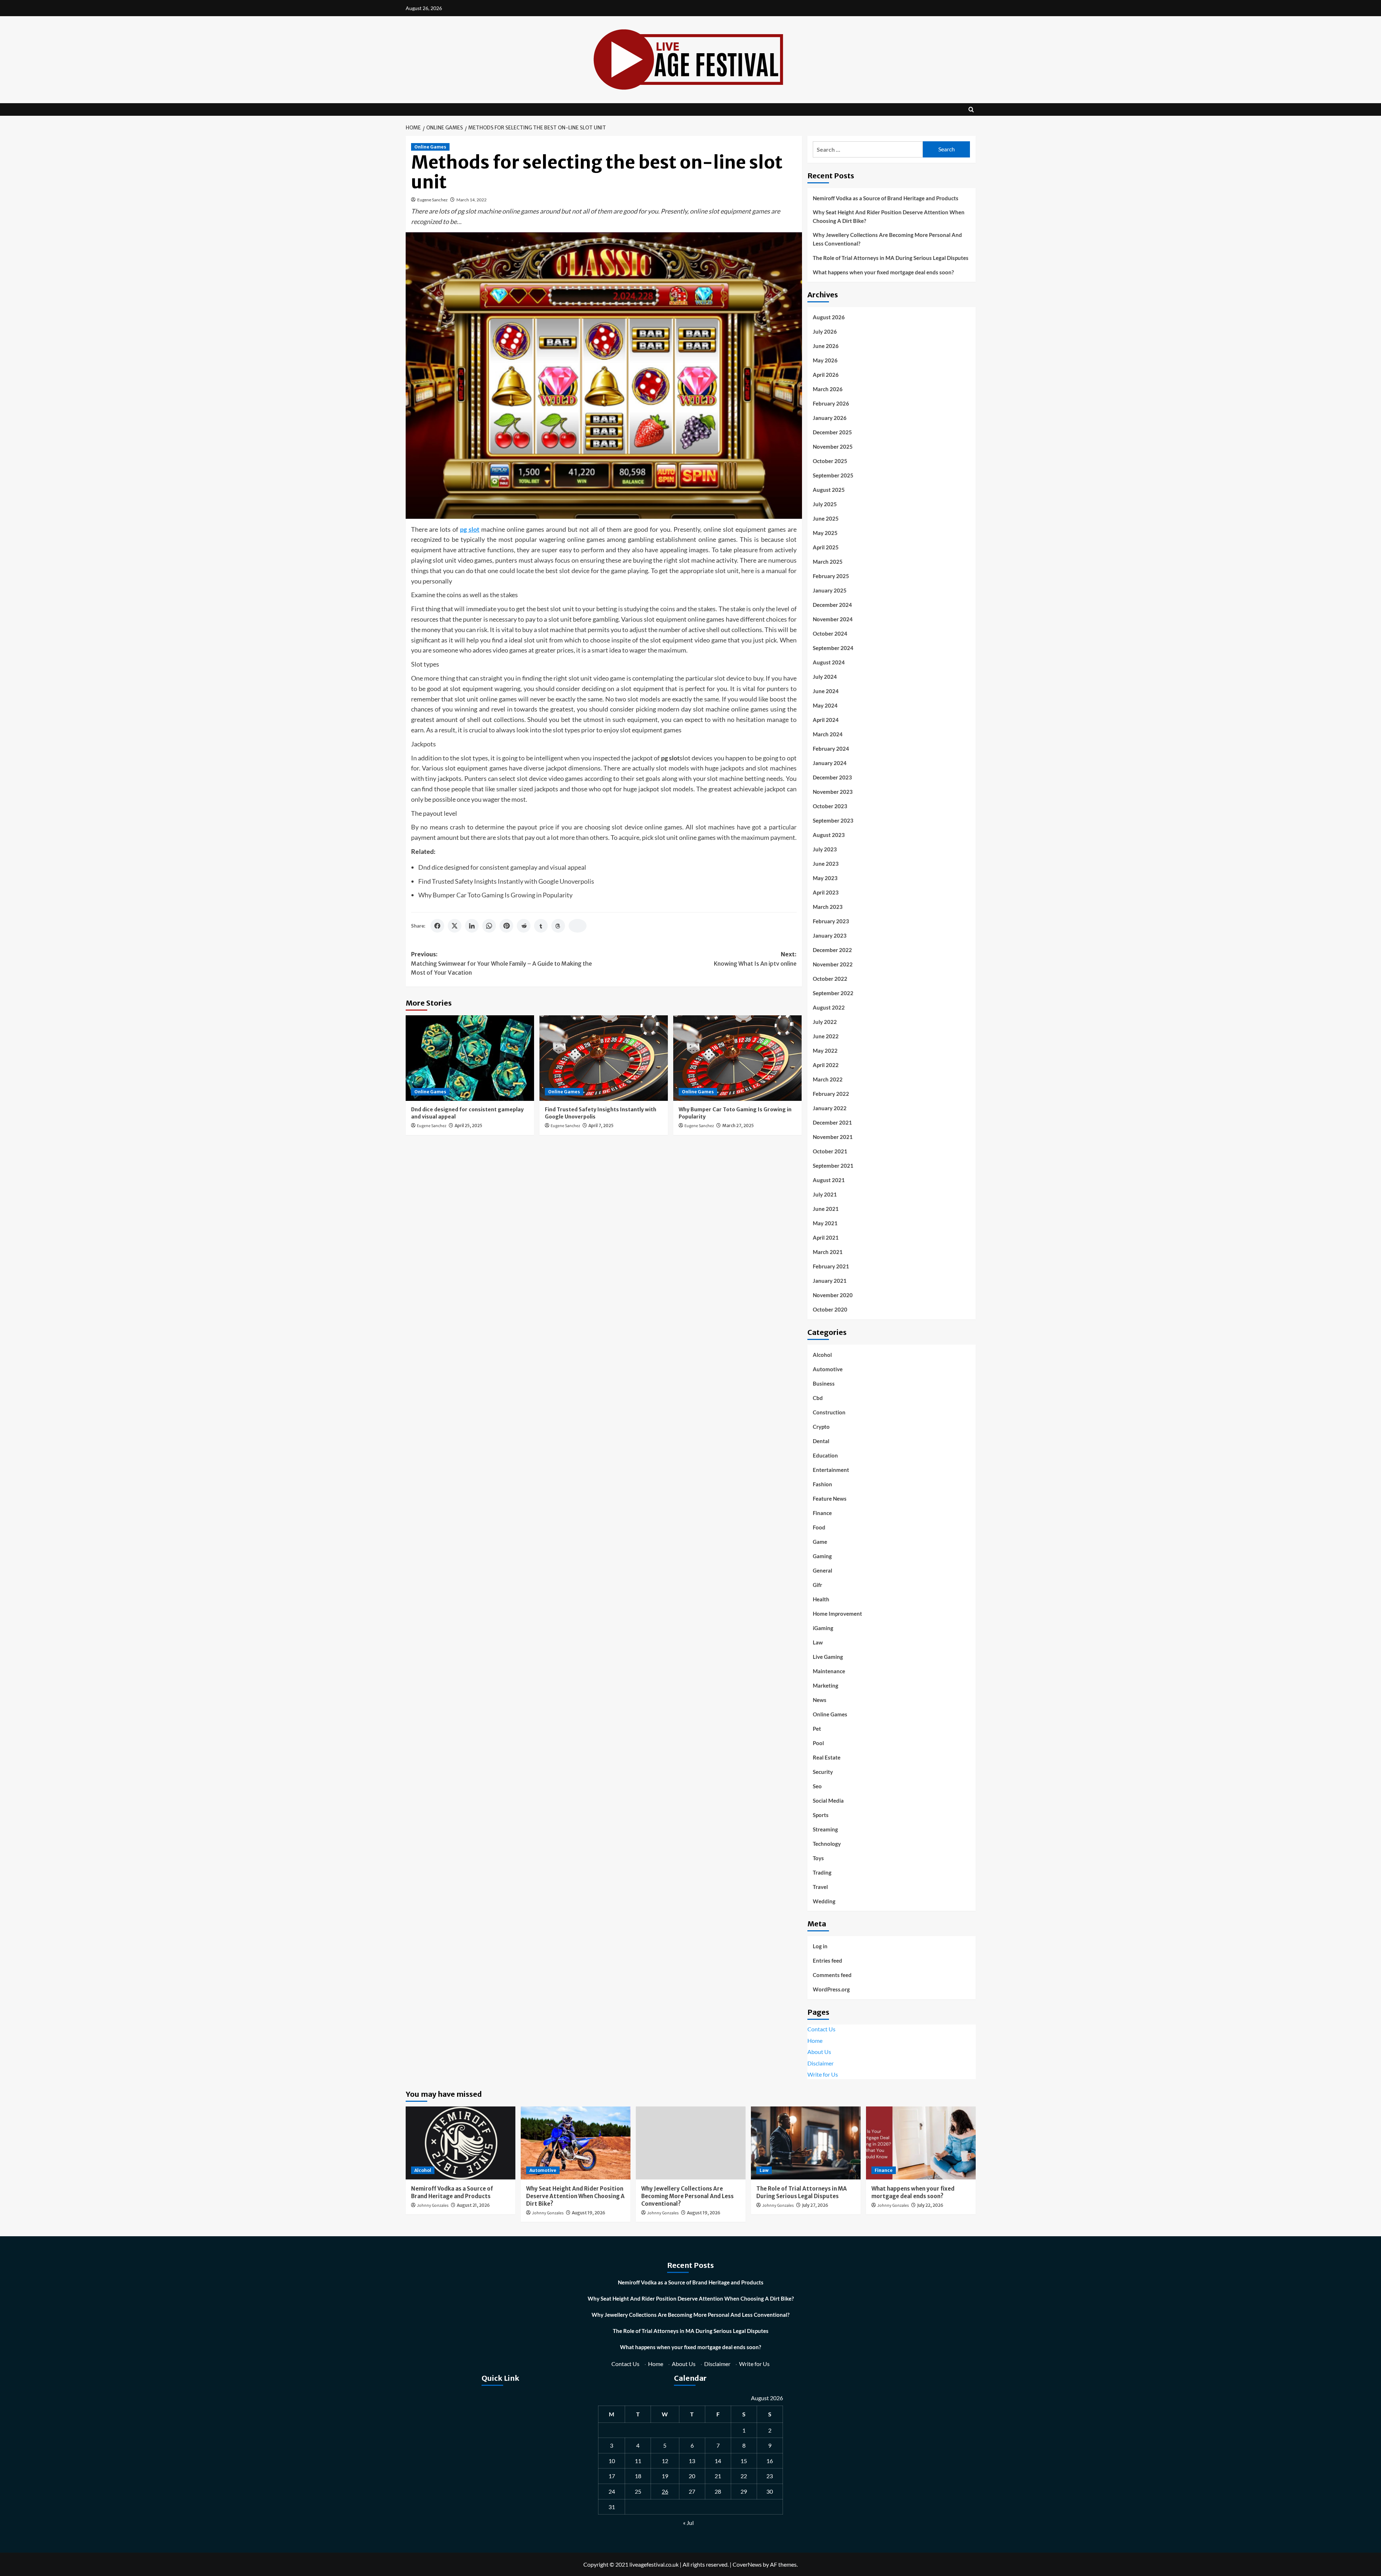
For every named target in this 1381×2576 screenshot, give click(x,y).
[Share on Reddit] (524, 926)
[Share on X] (455, 926)
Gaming (822, 1556)
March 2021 (828, 1252)
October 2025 (830, 461)
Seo (817, 1786)
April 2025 (826, 547)
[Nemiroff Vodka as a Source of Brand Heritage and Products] (461, 2143)
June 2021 (826, 1209)
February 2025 (831, 576)
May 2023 (825, 878)
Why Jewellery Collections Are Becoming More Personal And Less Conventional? (887, 239)
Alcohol (822, 1355)
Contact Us (821, 2029)
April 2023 (826, 892)
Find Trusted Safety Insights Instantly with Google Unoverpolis (506, 881)
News (820, 1700)
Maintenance (829, 1671)
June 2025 (826, 518)
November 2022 (833, 964)
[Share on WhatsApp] (489, 926)
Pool (818, 1743)
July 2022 (825, 1022)
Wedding (824, 1901)
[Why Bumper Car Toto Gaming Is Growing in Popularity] (737, 1058)
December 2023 (832, 777)
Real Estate (827, 1757)
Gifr (817, 1585)
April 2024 (826, 720)
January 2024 (830, 763)
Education (825, 1455)
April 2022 (826, 1065)
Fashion (822, 1484)
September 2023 (833, 820)
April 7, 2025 (601, 1125)
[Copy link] (578, 926)
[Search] (971, 109)
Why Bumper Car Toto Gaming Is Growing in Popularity (495, 895)
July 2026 (825, 331)
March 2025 (828, 562)
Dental (821, 1441)
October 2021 (830, 1151)
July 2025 (825, 504)
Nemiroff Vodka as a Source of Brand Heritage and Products (886, 198)
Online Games (430, 147)
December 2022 (832, 950)
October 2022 (830, 979)
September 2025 (833, 475)
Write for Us (823, 2074)
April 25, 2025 (468, 1125)
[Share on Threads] (558, 926)
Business (824, 1383)
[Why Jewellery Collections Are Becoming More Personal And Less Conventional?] (691, 2143)
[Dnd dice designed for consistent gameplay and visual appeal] (470, 1058)
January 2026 (830, 418)
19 (665, 2476)
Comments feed (832, 1975)
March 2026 (828, 389)
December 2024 (832, 605)
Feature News (830, 1499)
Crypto (821, 1427)
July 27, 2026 (815, 2205)
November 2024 (833, 619)
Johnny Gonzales (433, 2206)
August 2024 (829, 662)
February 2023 (831, 921)
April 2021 (826, 1237)
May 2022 (825, 1051)
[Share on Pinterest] (506, 926)
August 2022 (829, 1007)
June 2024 (826, 691)
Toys (818, 1858)
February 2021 (831, 1266)
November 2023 (833, 792)
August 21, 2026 (473, 2205)
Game (820, 1542)
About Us (819, 2052)
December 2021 (832, 1122)
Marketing (826, 1685)
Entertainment (831, 1470)
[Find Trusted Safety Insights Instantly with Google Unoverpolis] (604, 1058)
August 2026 (829, 317)
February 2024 (831, 749)
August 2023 (829, 835)
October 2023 (830, 806)
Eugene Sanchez (432, 200)
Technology (827, 1844)
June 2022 (826, 1036)
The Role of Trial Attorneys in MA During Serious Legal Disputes (891, 258)
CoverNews (747, 2564)
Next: (755, 959)
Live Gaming (828, 1657)
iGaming (823, 1628)
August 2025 (829, 490)
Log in (820, 1946)
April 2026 (826, 375)
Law (818, 1642)
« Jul (688, 2523)
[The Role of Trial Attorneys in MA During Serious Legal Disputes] (806, 2143)
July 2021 (825, 1194)
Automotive (828, 1369)
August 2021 (829, 1180)
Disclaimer (821, 2063)
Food (819, 1527)
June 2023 (826, 864)
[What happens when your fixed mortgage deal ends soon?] (921, 2143)
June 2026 (826, 346)
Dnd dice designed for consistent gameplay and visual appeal (502, 867)
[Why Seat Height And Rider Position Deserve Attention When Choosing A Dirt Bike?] (576, 2143)
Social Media (828, 1801)
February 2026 (831, 403)
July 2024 (825, 677)
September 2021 (833, 1166)
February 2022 (831, 1094)
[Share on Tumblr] (541, 926)
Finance (822, 1513)
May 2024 (825, 705)
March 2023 (828, 907)
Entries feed (828, 1960)
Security (823, 1772)
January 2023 (830, 935)
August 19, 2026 (589, 2213)
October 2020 (830, 1309)
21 (718, 2476)
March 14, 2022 (471, 200)
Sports (821, 1815)
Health (821, 1599)
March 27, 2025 (738, 1125)
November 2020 (833, 1295)
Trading (822, 1872)
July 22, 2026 (930, 2205)
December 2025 (832, 432)
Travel (820, 1887)
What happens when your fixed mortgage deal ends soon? (883, 272)
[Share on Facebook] (437, 926)
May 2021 (825, 1223)
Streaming (825, 1829)
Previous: (502, 963)
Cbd (818, 1398)
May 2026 (825, 360)
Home (815, 2040)
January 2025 (830, 590)
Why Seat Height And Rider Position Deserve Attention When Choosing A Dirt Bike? (889, 216)
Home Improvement (837, 1614)
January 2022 (830, 1108)
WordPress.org (831, 1989)
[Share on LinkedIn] (472, 926)
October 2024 (830, 633)
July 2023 (825, 849)
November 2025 (833, 447)
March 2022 (828, 1079)
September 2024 (833, 648)
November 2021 (833, 1137)
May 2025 (825, 533)
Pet (817, 1729)
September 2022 (833, 993)
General (822, 1570)
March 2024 (828, 734)
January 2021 (830, 1281)
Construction (829, 1412)
